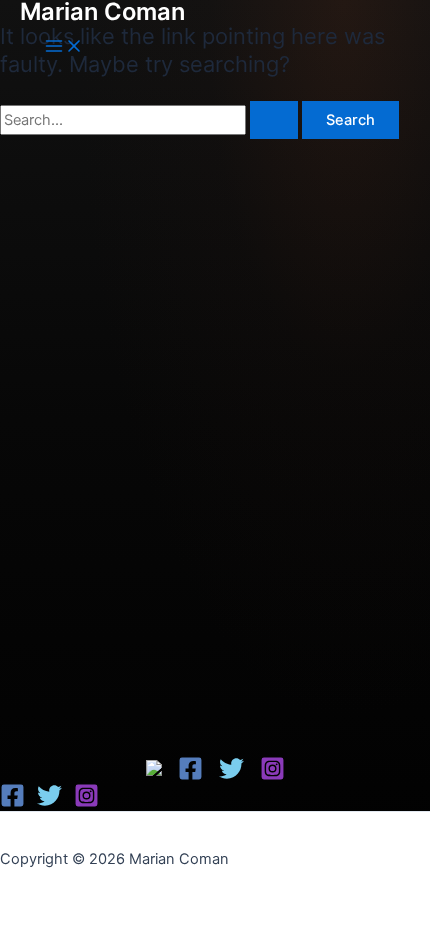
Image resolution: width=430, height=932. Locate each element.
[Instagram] (272, 776)
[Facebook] (156, 771)
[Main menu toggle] (64, 47)
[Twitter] (231, 776)
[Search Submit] (274, 120)
